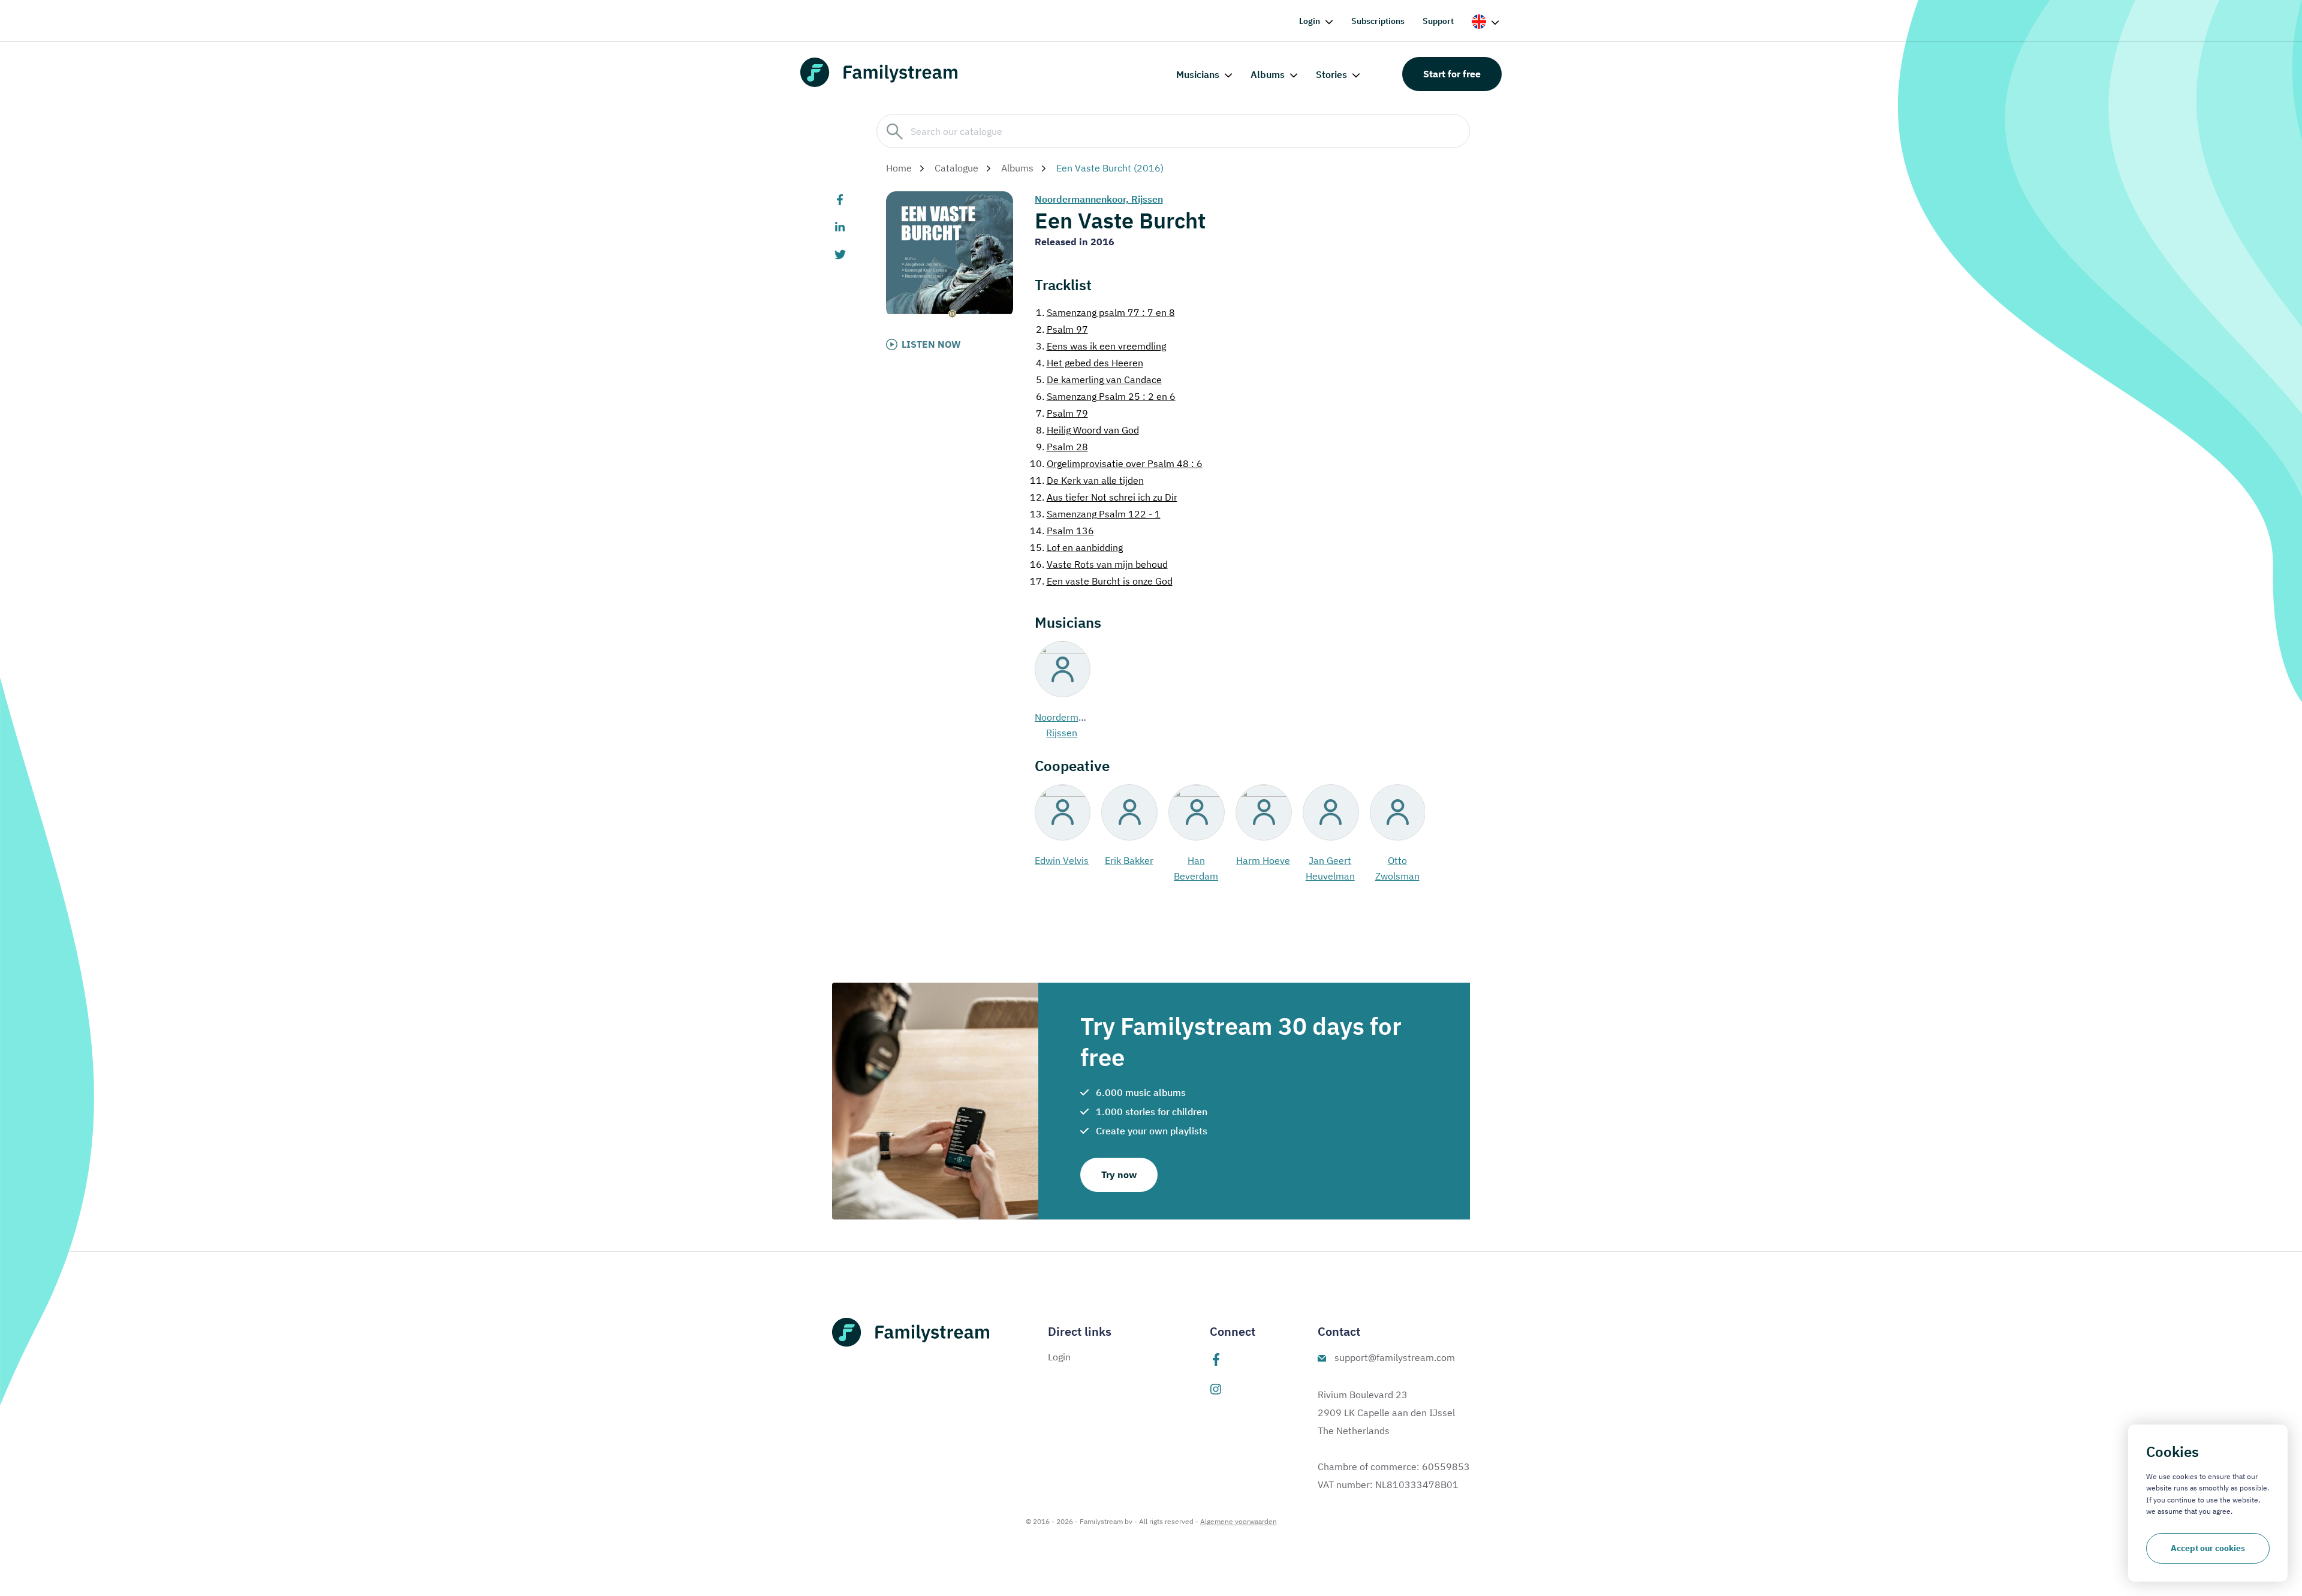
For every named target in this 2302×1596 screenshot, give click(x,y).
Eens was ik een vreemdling (1101, 346)
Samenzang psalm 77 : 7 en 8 (1105, 312)
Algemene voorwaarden (1239, 1521)
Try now (1119, 1175)
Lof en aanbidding (1076, 547)
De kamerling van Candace (1099, 380)
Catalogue (956, 168)
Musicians (1198, 74)
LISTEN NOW (931, 344)
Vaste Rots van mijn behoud (1099, 564)
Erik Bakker (1129, 860)
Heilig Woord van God (1087, 430)
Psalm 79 (1062, 413)
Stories (1331, 74)
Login (1310, 21)
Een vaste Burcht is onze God (1101, 581)
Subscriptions (1378, 21)
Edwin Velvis (1062, 860)
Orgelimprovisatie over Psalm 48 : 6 (1116, 463)
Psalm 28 (1062, 447)
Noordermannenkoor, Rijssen (1099, 199)
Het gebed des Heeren (1090, 363)
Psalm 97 (1062, 329)
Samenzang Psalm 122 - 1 (1095, 514)
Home (899, 168)
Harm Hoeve (1263, 860)
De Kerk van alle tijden (1087, 480)
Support (1438, 21)
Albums (1268, 74)
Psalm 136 (1062, 531)
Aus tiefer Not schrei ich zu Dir (1104, 497)
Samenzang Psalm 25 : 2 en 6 (1106, 396)
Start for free (1452, 74)
